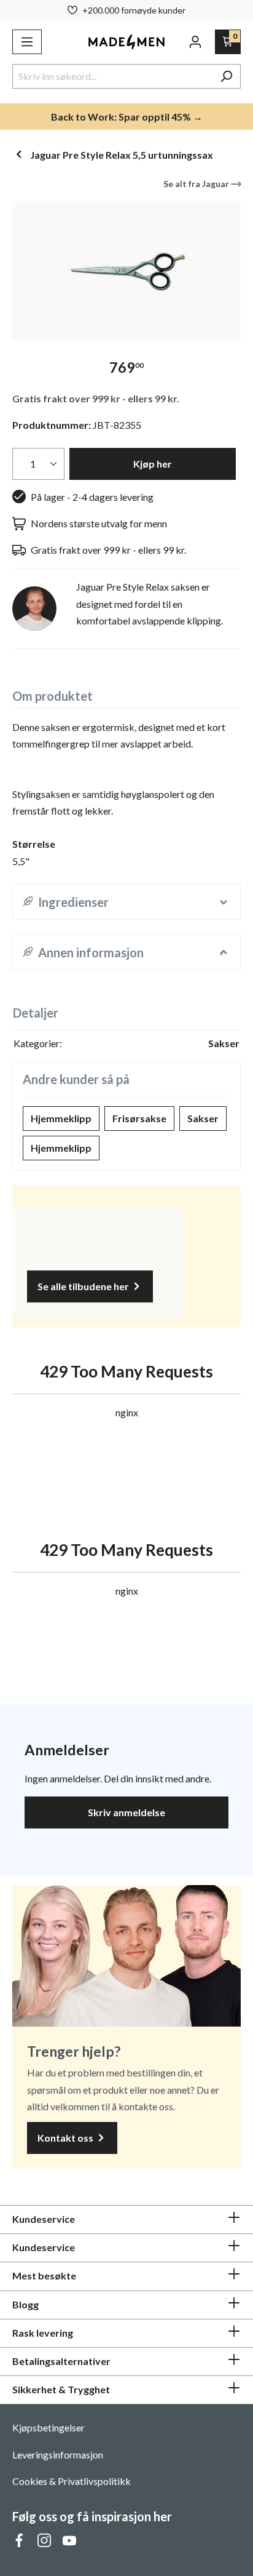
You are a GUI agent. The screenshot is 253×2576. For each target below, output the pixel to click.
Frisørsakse (139, 1118)
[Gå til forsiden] (126, 42)
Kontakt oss (66, 2138)
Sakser (203, 1118)
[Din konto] (195, 42)
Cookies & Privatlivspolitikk (72, 2481)
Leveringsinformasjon (58, 2454)
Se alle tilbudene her (84, 1286)
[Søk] (226, 76)
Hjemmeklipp (61, 1118)
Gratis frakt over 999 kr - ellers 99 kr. (96, 398)
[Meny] (27, 42)
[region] (126, 270)
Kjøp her (153, 464)
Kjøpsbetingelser (49, 2427)
